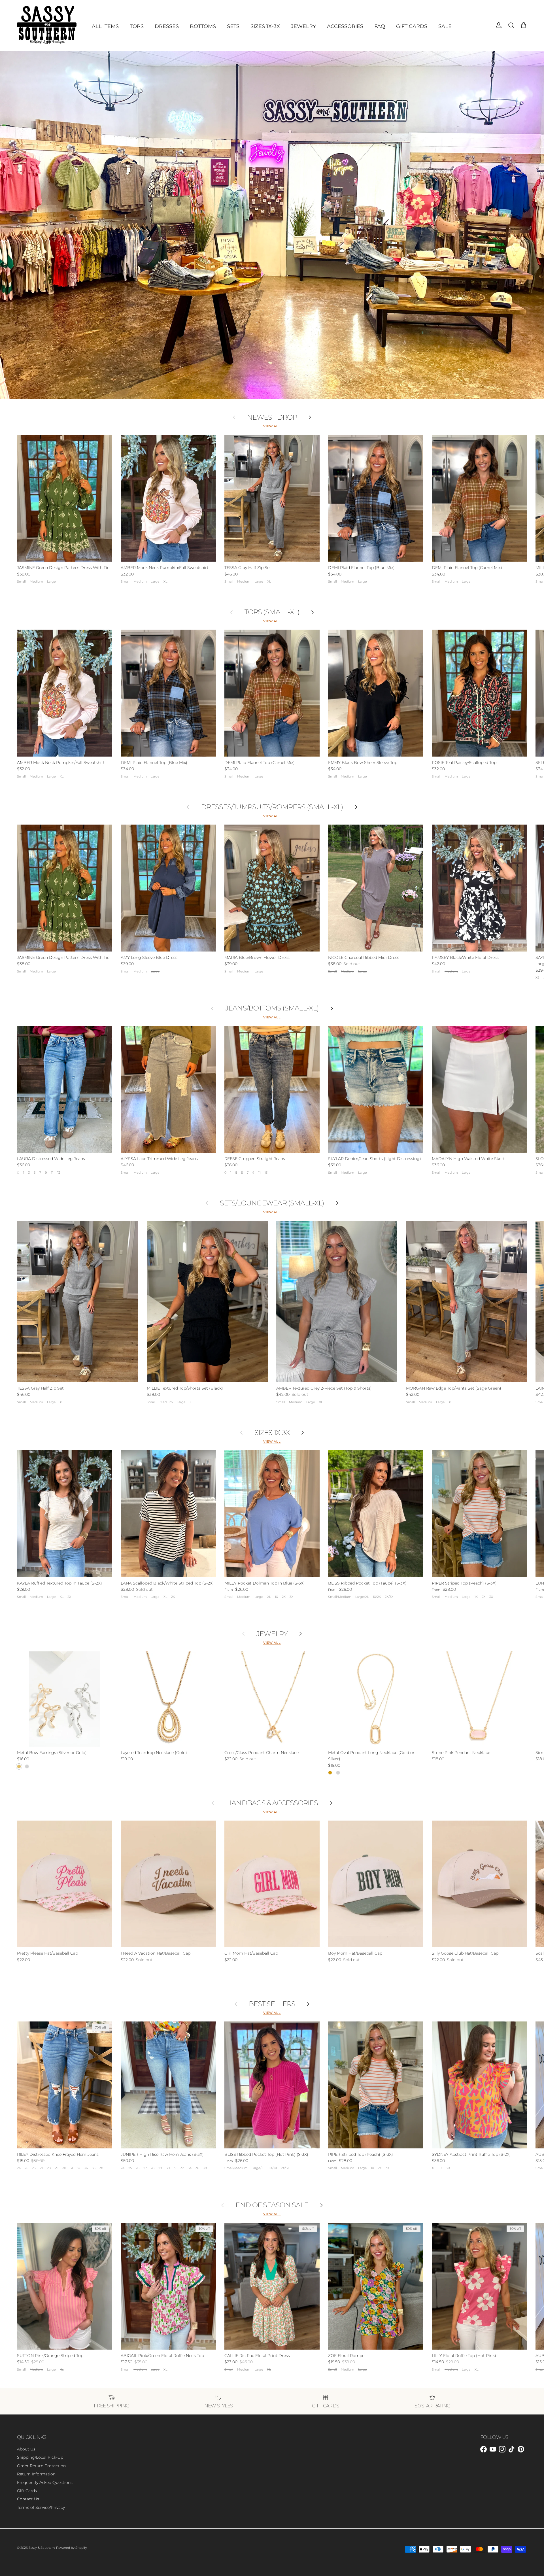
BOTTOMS (203, 26)
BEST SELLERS (272, 2004)
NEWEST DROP (272, 417)
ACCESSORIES (345, 26)
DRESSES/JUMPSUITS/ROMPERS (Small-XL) (272, 807)
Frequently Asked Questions (45, 2482)
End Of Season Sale (272, 2205)
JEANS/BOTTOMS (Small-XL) (272, 1008)
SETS (233, 26)
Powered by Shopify (72, 2548)
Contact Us (28, 2499)
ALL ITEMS (105, 26)
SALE (445, 26)
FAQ (380, 26)
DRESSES (167, 26)
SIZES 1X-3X (265, 26)
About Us (26, 2449)
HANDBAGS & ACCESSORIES (272, 1803)
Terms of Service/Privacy (41, 2507)
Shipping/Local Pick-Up (40, 2457)
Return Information (36, 2474)
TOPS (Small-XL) (272, 612)
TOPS (137, 26)
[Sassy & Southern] (47, 26)
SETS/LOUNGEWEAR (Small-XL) (272, 1203)
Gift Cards (27, 2491)
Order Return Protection (41, 2466)
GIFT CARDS (412, 26)
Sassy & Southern (42, 2548)
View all (272, 426)
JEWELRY (303, 26)
